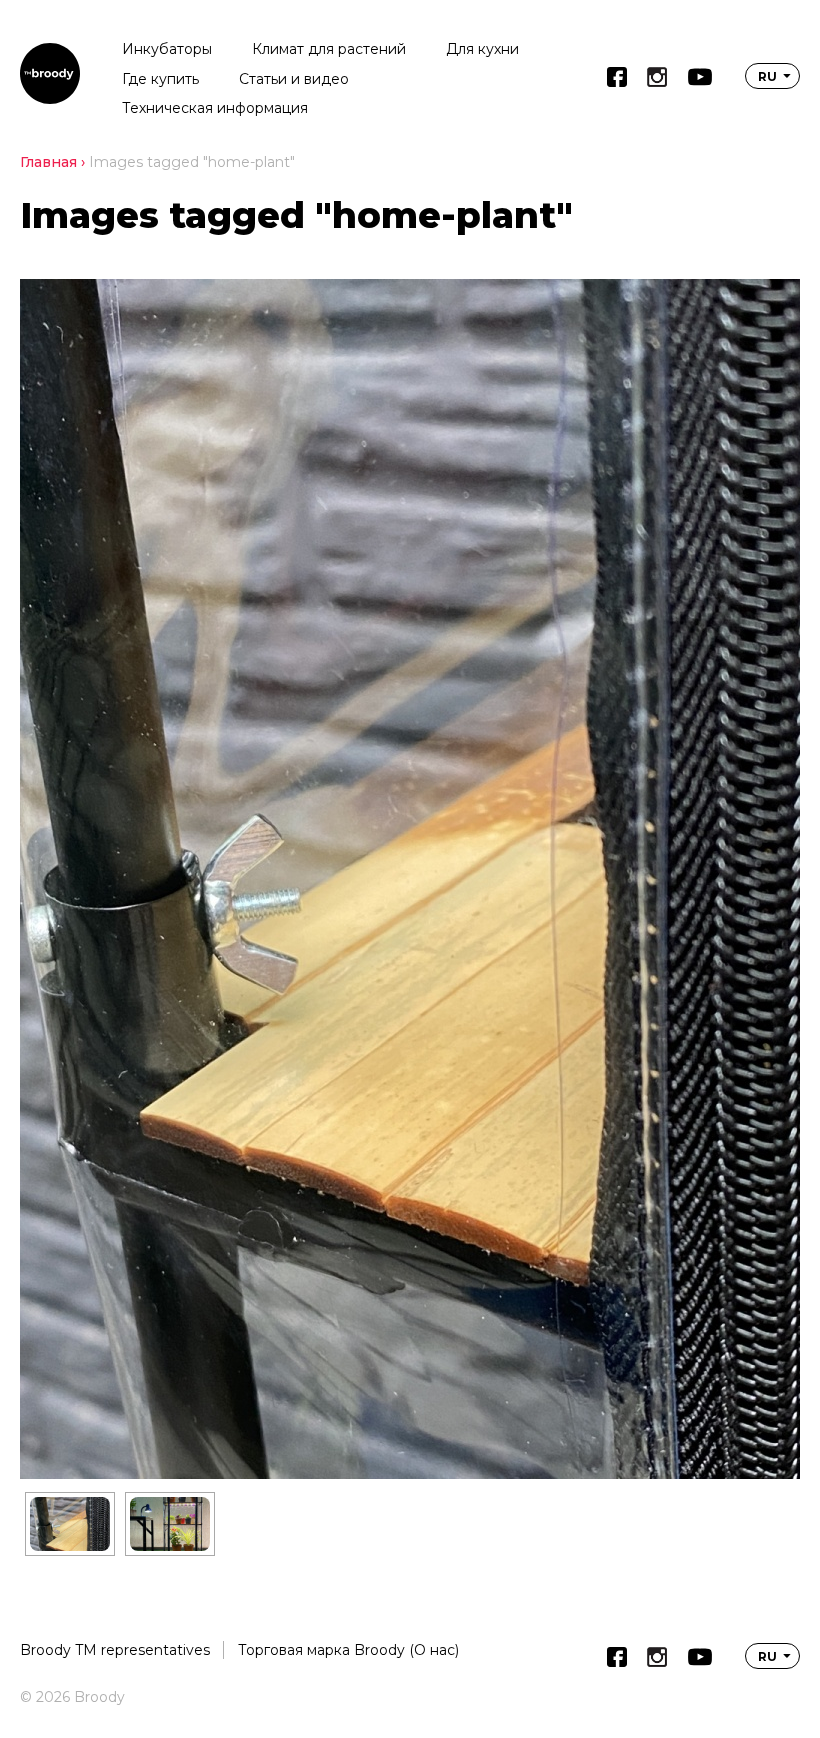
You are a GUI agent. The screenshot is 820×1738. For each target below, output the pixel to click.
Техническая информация (215, 108)
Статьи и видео (294, 79)
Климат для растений (329, 49)
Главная (48, 162)
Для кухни (482, 49)
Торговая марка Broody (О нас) (348, 1650)
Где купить (160, 79)
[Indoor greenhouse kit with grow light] (170, 1523)
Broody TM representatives (115, 1650)
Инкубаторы (167, 49)
